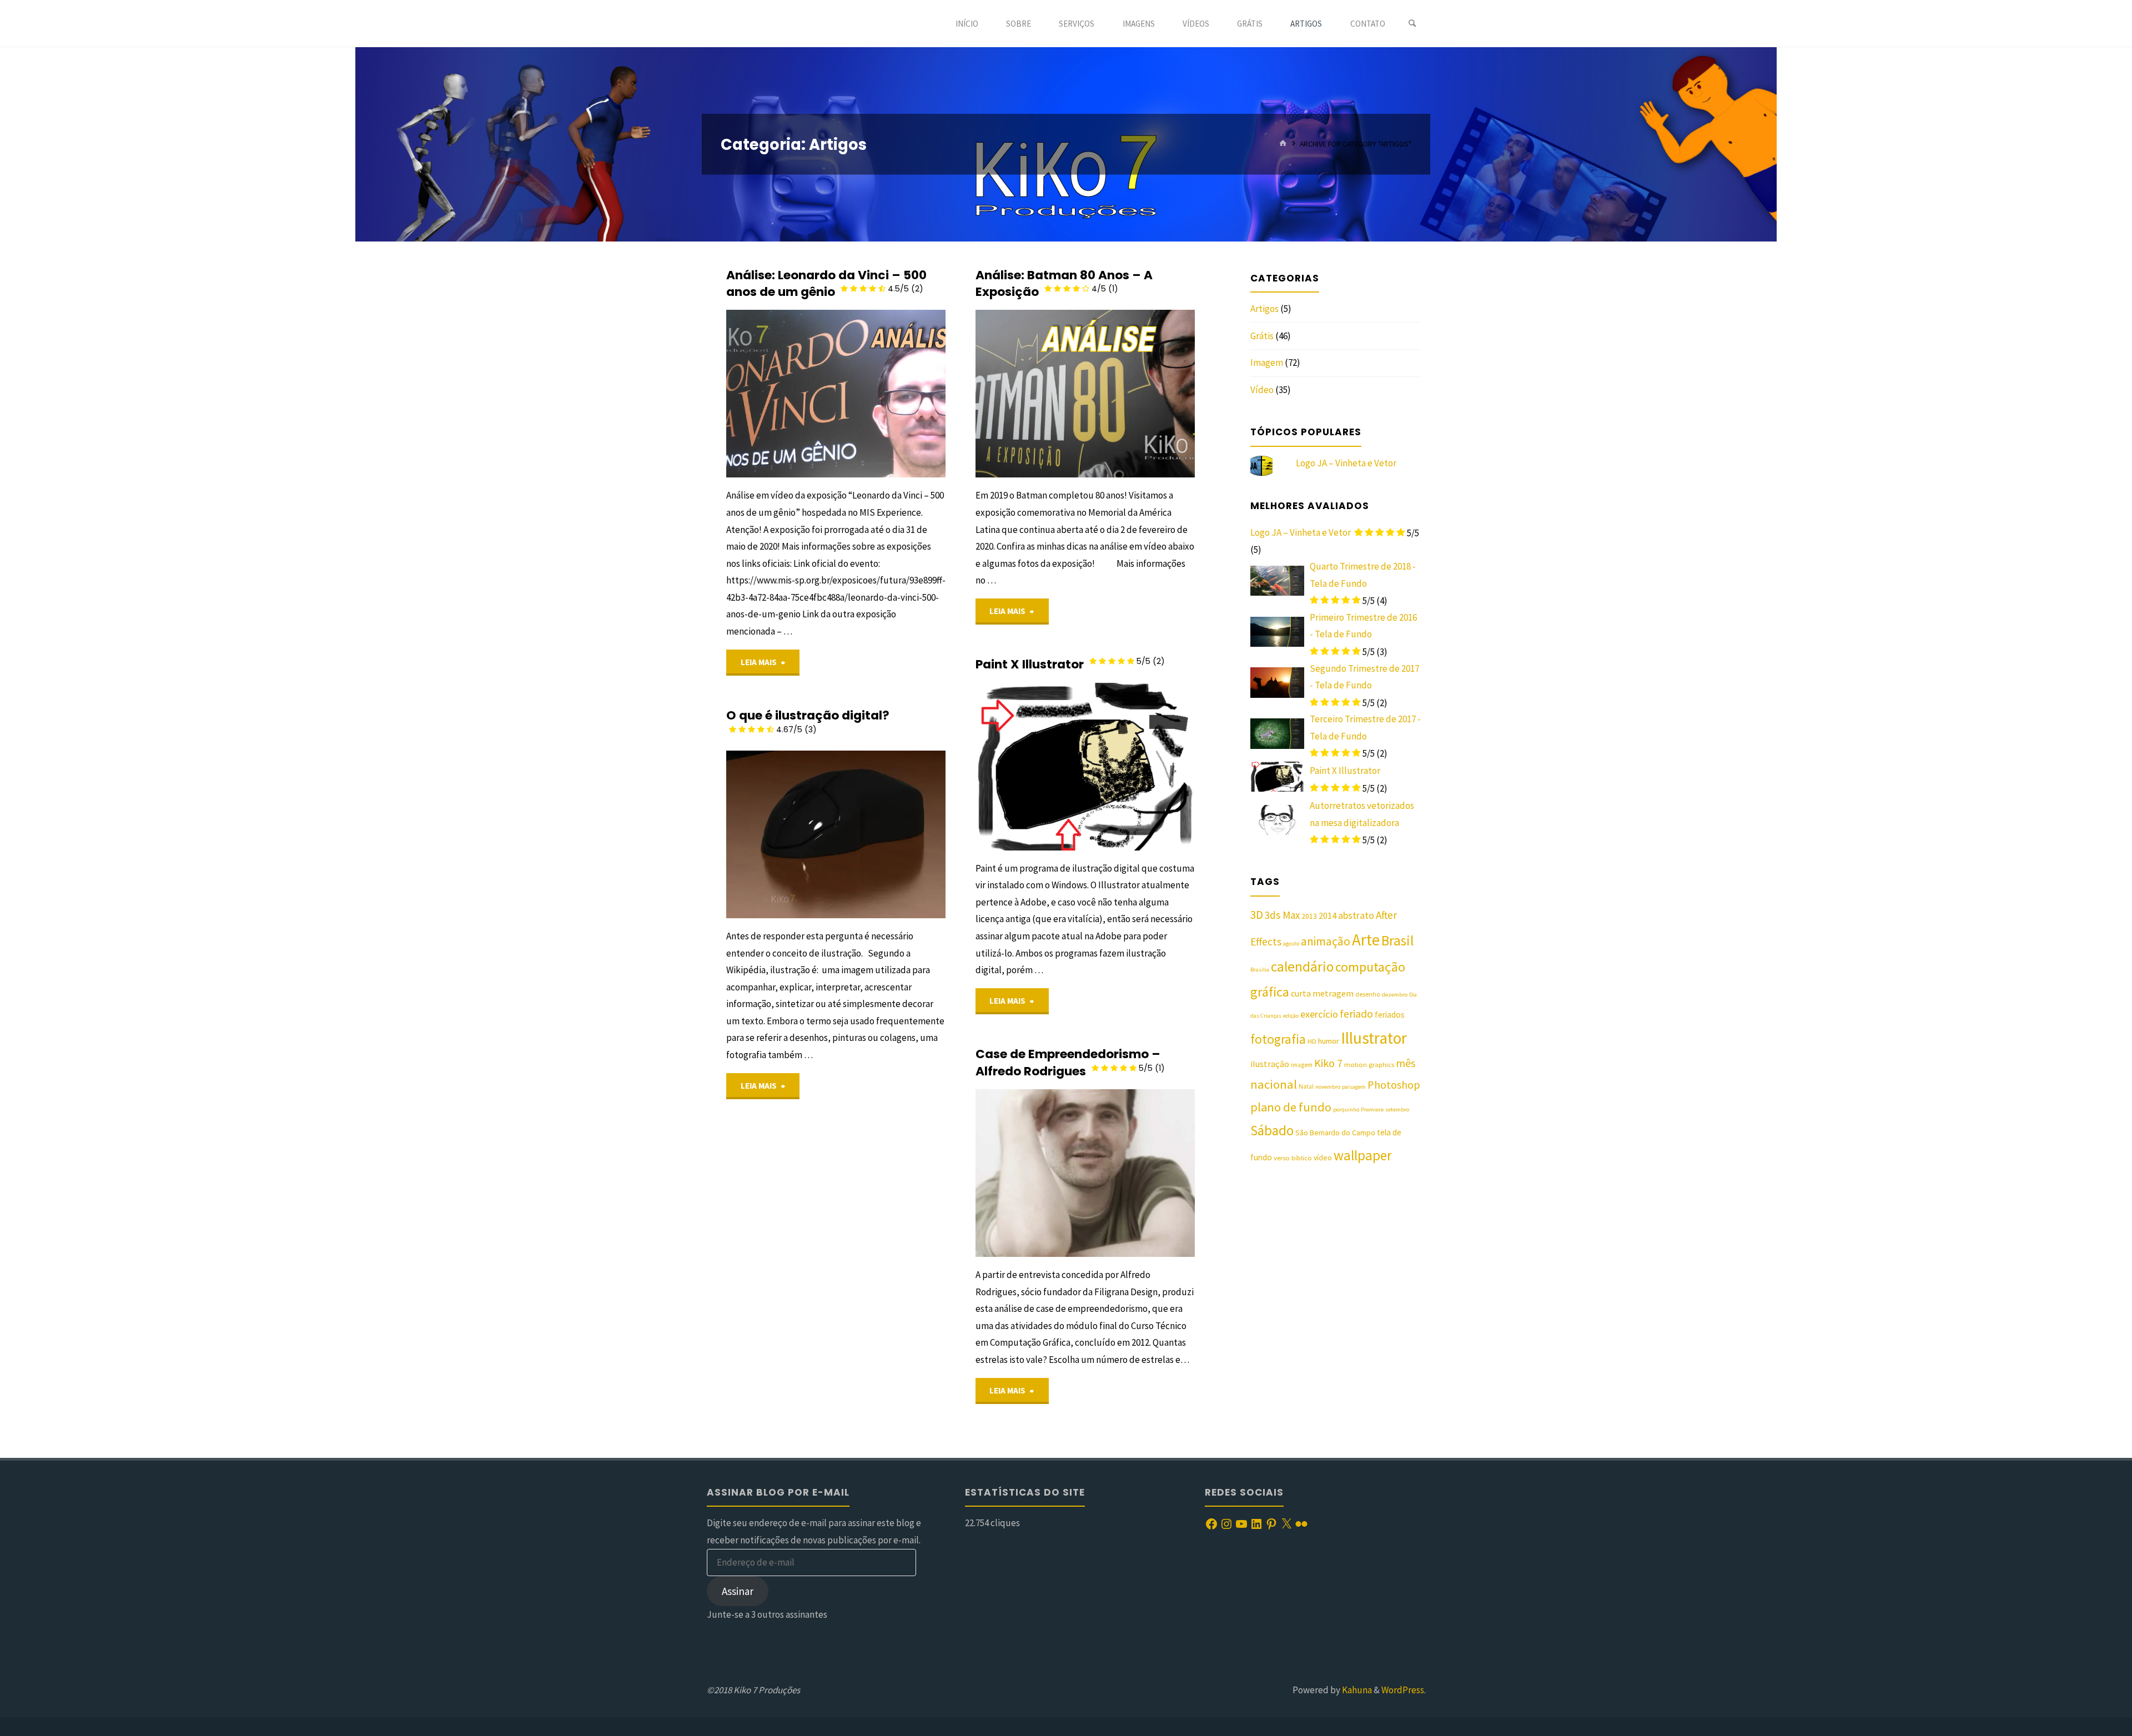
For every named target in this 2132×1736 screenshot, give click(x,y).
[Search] (1412, 24)
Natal (1306, 1086)
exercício (1319, 1014)
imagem (1302, 1065)
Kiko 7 (1328, 1063)
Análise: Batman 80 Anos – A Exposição (1064, 283)
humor (1329, 1041)
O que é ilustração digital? (808, 721)
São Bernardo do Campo (1335, 1133)
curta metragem (1322, 993)
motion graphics (1369, 1065)
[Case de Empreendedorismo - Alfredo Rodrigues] (1140, 1173)
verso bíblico (1293, 1158)
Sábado (1272, 1130)
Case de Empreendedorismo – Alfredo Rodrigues (1070, 1062)
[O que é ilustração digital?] (891, 834)
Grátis (1262, 336)
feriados (1390, 1015)
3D (1257, 915)
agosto (1291, 944)
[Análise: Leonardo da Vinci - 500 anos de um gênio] (891, 394)
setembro (1397, 1109)
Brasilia (1260, 970)
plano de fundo (1291, 1107)
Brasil (1397, 940)
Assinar (738, 1591)
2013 (1309, 916)
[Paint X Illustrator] (1140, 767)
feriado (1356, 1014)
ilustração (1270, 1064)
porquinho (1346, 1109)
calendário (1302, 967)
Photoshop (1394, 1085)
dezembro (1395, 995)
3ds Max (1282, 915)
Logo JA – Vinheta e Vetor (1346, 463)
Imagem (977, 722)
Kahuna (1356, 1690)
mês (1406, 1063)
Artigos (1264, 309)
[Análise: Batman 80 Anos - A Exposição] (1140, 394)
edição (1291, 1016)
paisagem (1354, 1087)
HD (1312, 1041)
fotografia (1278, 1039)
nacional (1274, 1084)
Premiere (1372, 1109)
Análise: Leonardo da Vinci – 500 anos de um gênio (826, 283)
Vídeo (1262, 390)
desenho (1368, 994)
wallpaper (1363, 1155)
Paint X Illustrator (1070, 664)
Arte (1366, 940)
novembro (1328, 1087)
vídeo (1323, 1158)
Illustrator (1374, 1038)
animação (1326, 941)
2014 (1328, 916)
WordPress (1403, 1690)
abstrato (1356, 915)
